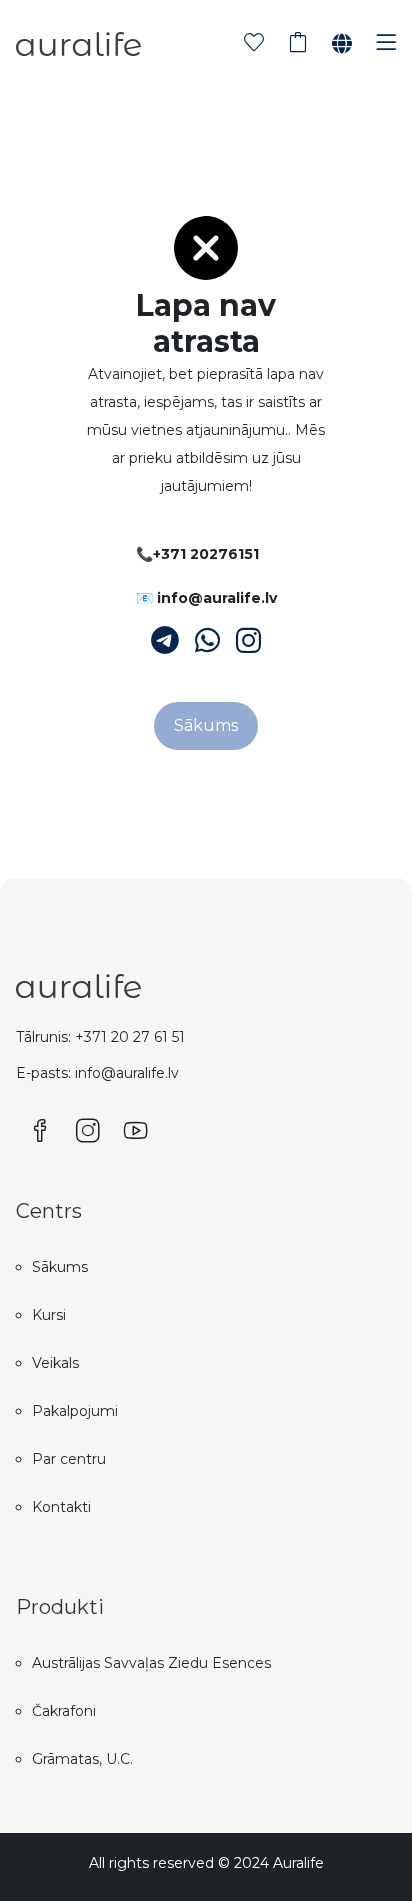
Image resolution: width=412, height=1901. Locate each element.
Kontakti (61, 1507)
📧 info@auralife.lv (206, 598)
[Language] (342, 44)
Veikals (55, 1363)
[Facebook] (40, 1132)
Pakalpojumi (75, 1411)
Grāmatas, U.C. (82, 1759)
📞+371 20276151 (197, 554)
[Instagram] (248, 641)
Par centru (69, 1459)
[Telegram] (165, 641)
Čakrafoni (64, 1711)
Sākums (206, 725)
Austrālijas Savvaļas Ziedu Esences (151, 1663)
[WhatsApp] (207, 641)
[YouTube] (136, 1132)
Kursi (49, 1315)
